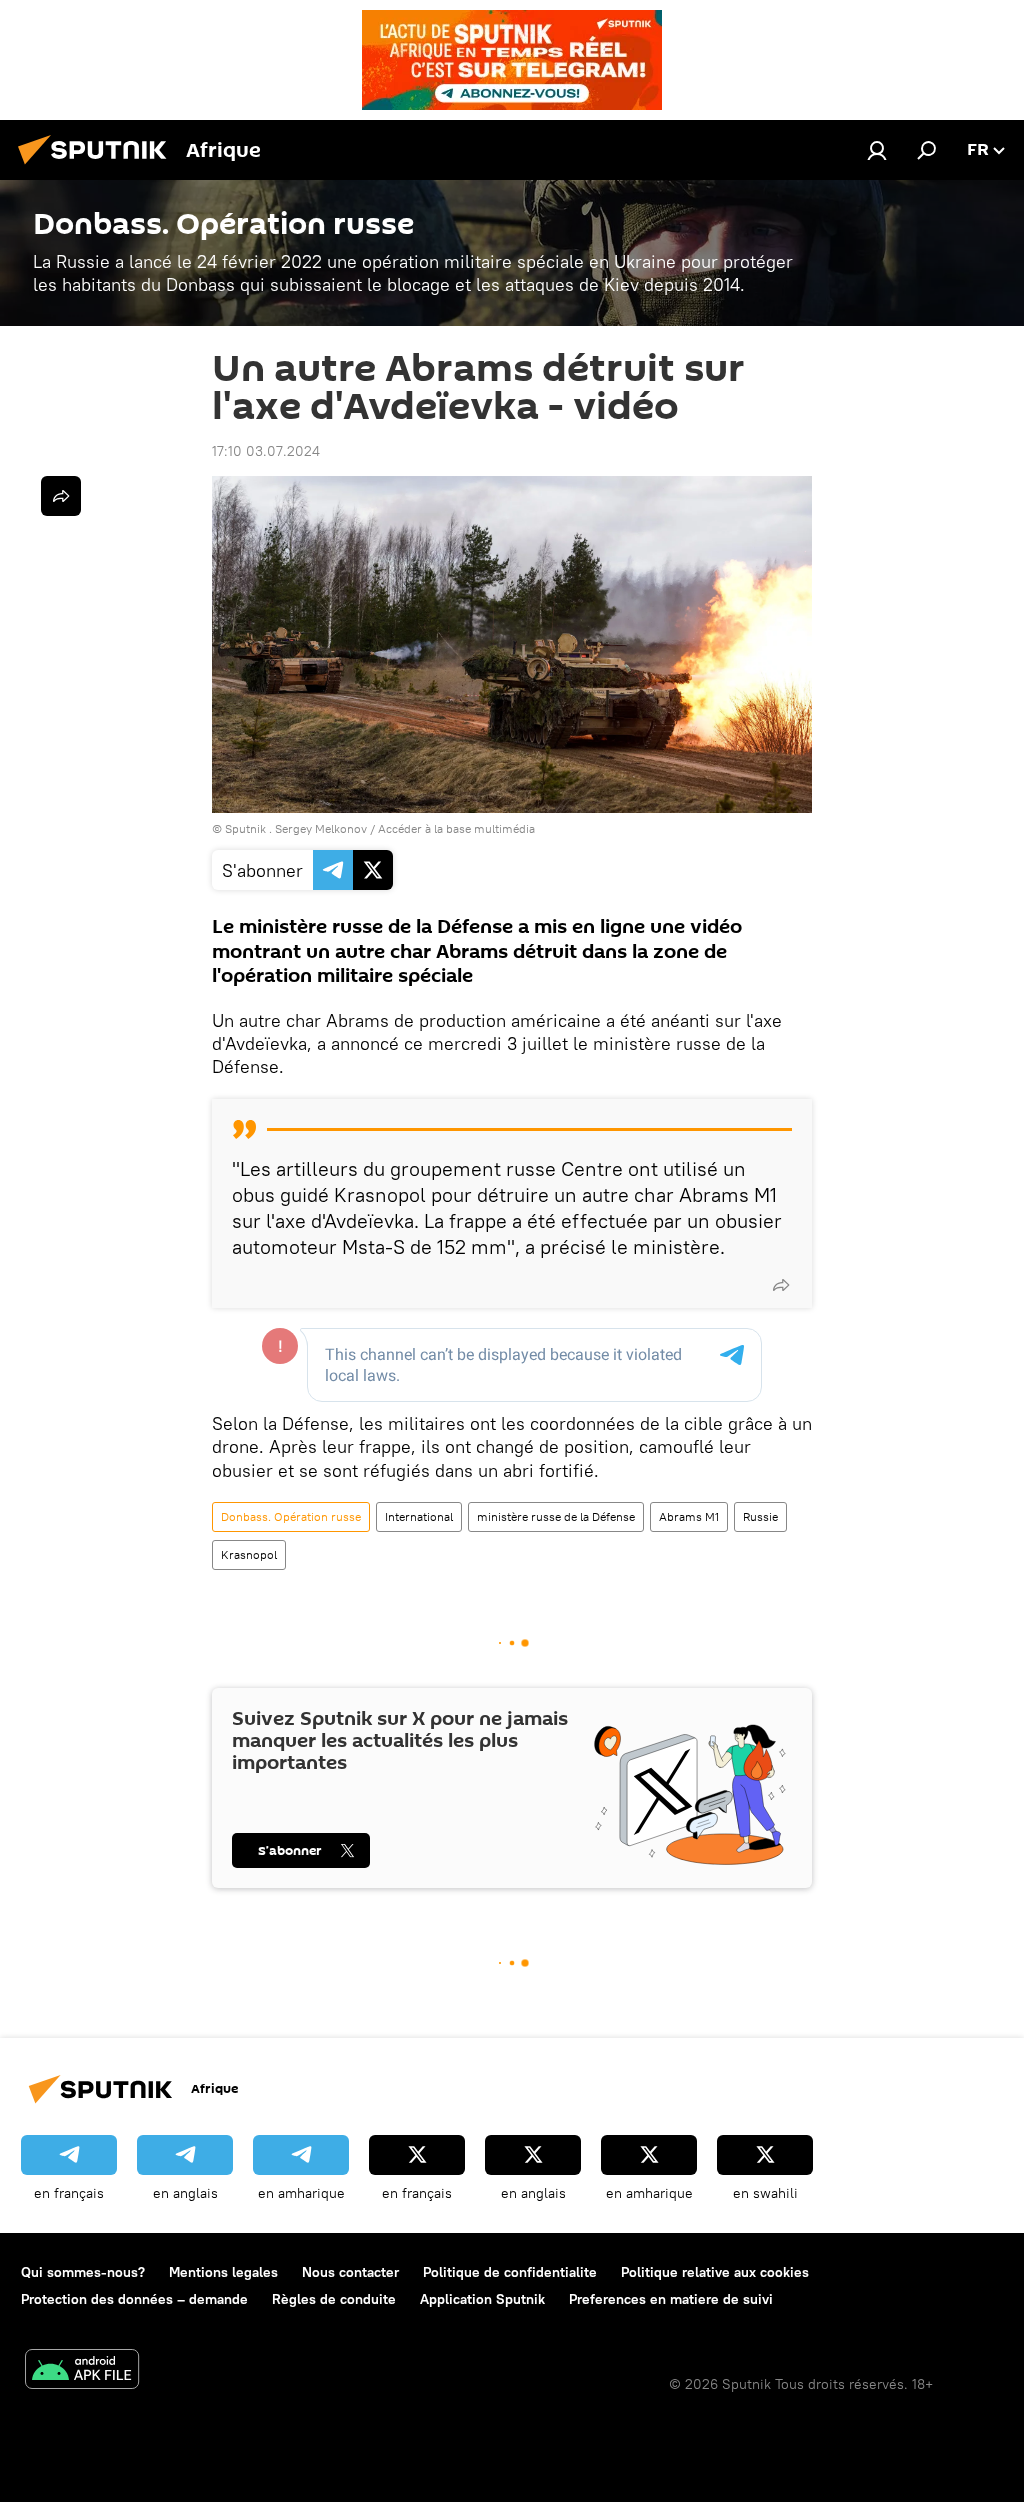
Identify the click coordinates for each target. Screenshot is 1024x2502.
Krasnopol (249, 1554)
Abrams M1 (689, 1516)
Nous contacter (350, 2272)
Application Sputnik (482, 2299)
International (419, 1516)
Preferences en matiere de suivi (671, 2299)
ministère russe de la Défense (556, 1516)
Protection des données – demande (134, 2299)
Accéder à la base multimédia (456, 828)
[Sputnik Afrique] (98, 167)
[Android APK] (82, 2371)
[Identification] (877, 150)
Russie (760, 1516)
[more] (781, 1285)
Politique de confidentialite (510, 2272)
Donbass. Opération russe (291, 1516)
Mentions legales (223, 2272)
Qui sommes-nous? (83, 2272)
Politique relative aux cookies (715, 2272)
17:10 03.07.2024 (266, 451)
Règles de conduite (334, 2299)
